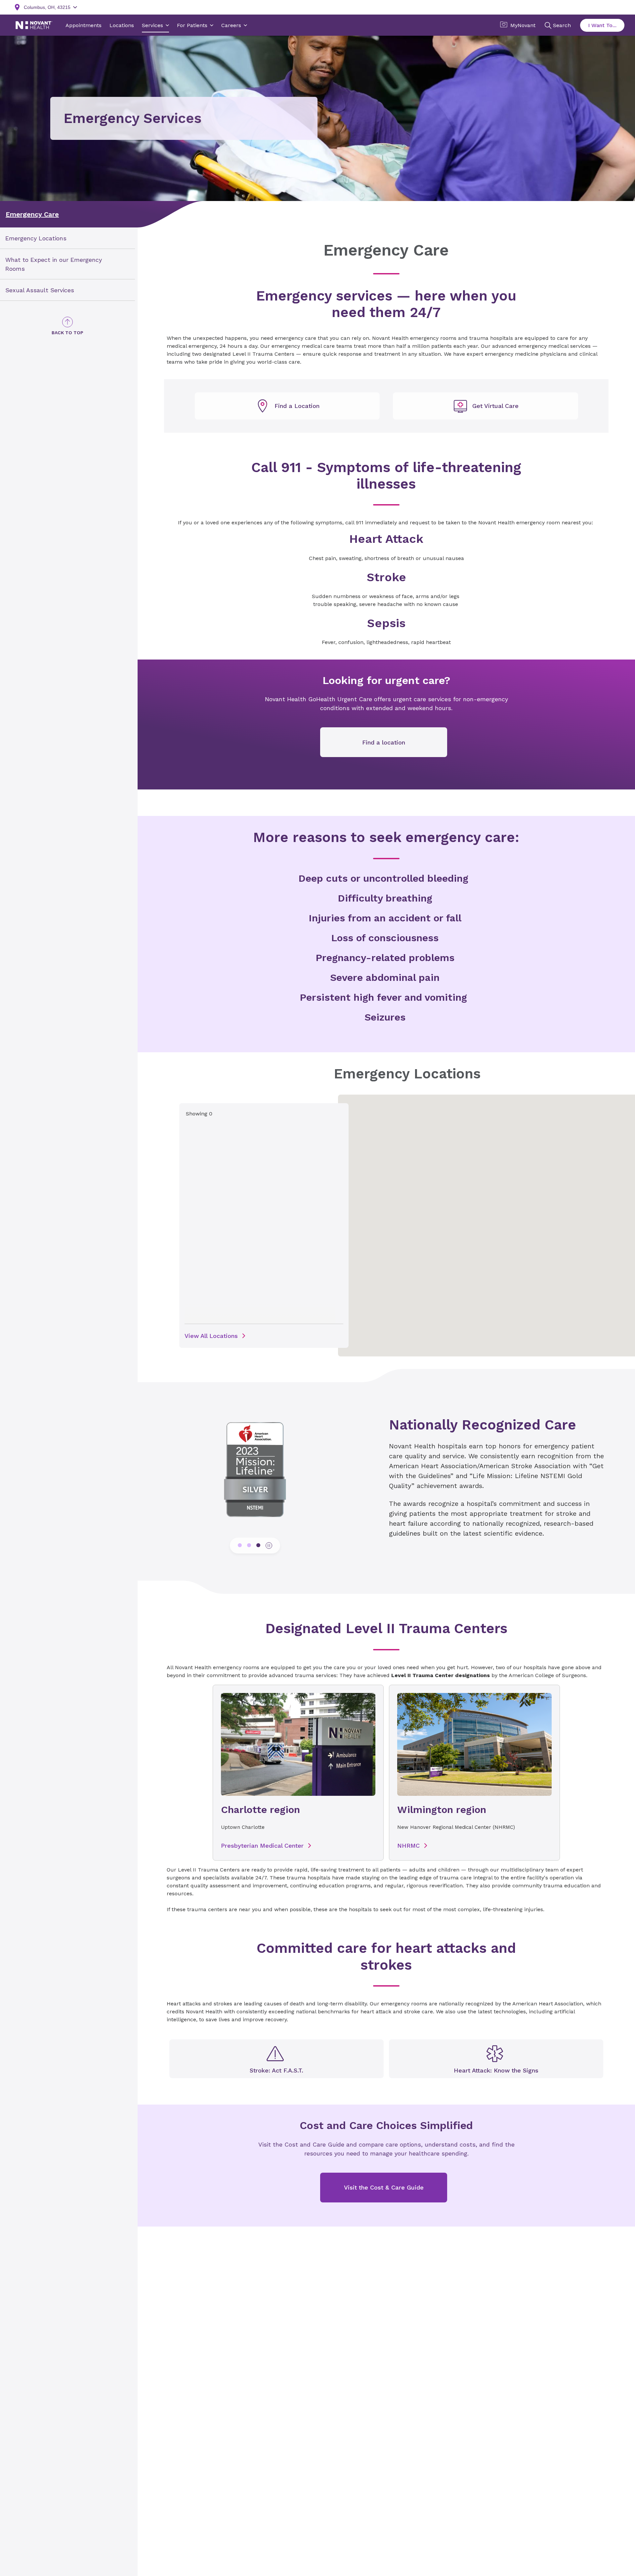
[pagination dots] (240, 1545)
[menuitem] (67, 238)
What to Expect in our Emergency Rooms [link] (54, 264)
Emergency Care (32, 214)
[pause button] (269, 1546)
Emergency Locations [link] (36, 238)
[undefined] (287, 406)
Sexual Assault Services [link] (40, 290)
